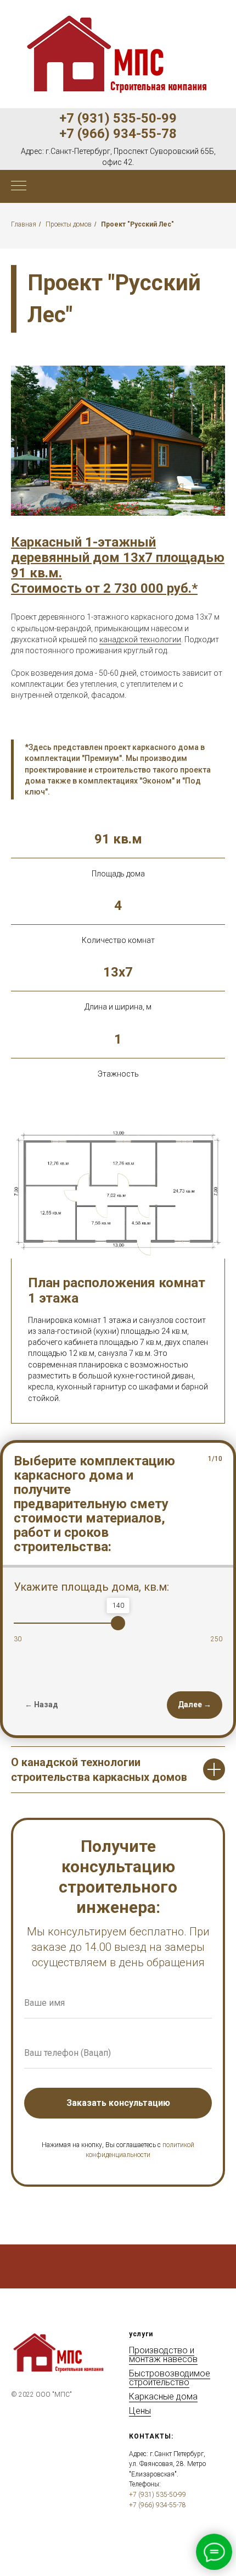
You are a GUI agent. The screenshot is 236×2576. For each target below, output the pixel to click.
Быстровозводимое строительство (170, 2378)
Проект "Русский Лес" (137, 224)
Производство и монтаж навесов (163, 2355)
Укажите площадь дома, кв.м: (91, 1587)
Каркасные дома (163, 2396)
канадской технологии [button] (140, 639)
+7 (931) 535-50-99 (118, 118)
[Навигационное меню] (19, 186)
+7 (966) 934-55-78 (118, 134)
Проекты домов (69, 224)
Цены (140, 2411)
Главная (24, 224)
